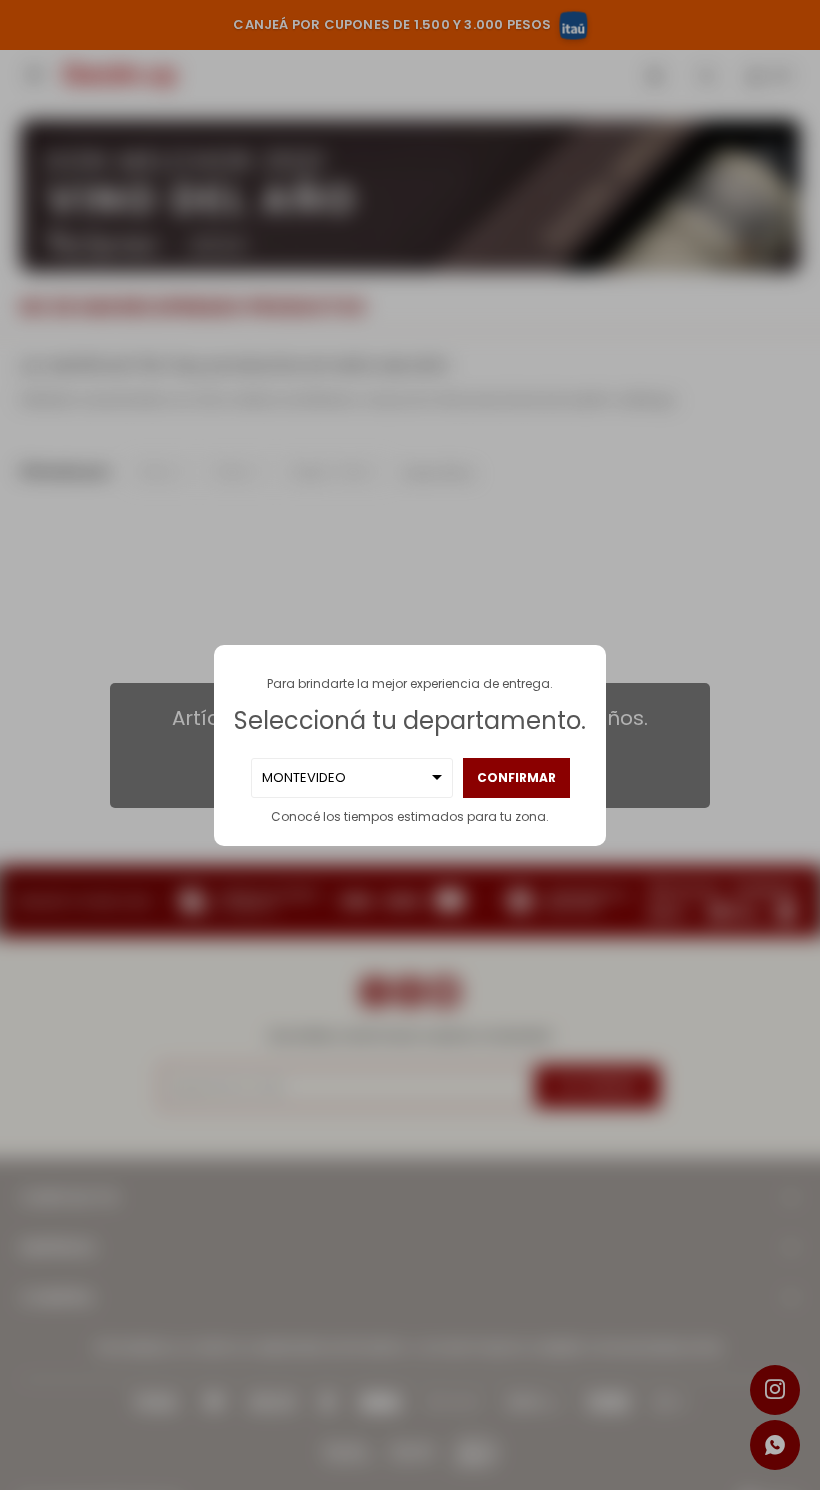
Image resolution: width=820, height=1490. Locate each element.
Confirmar (516, 777)
